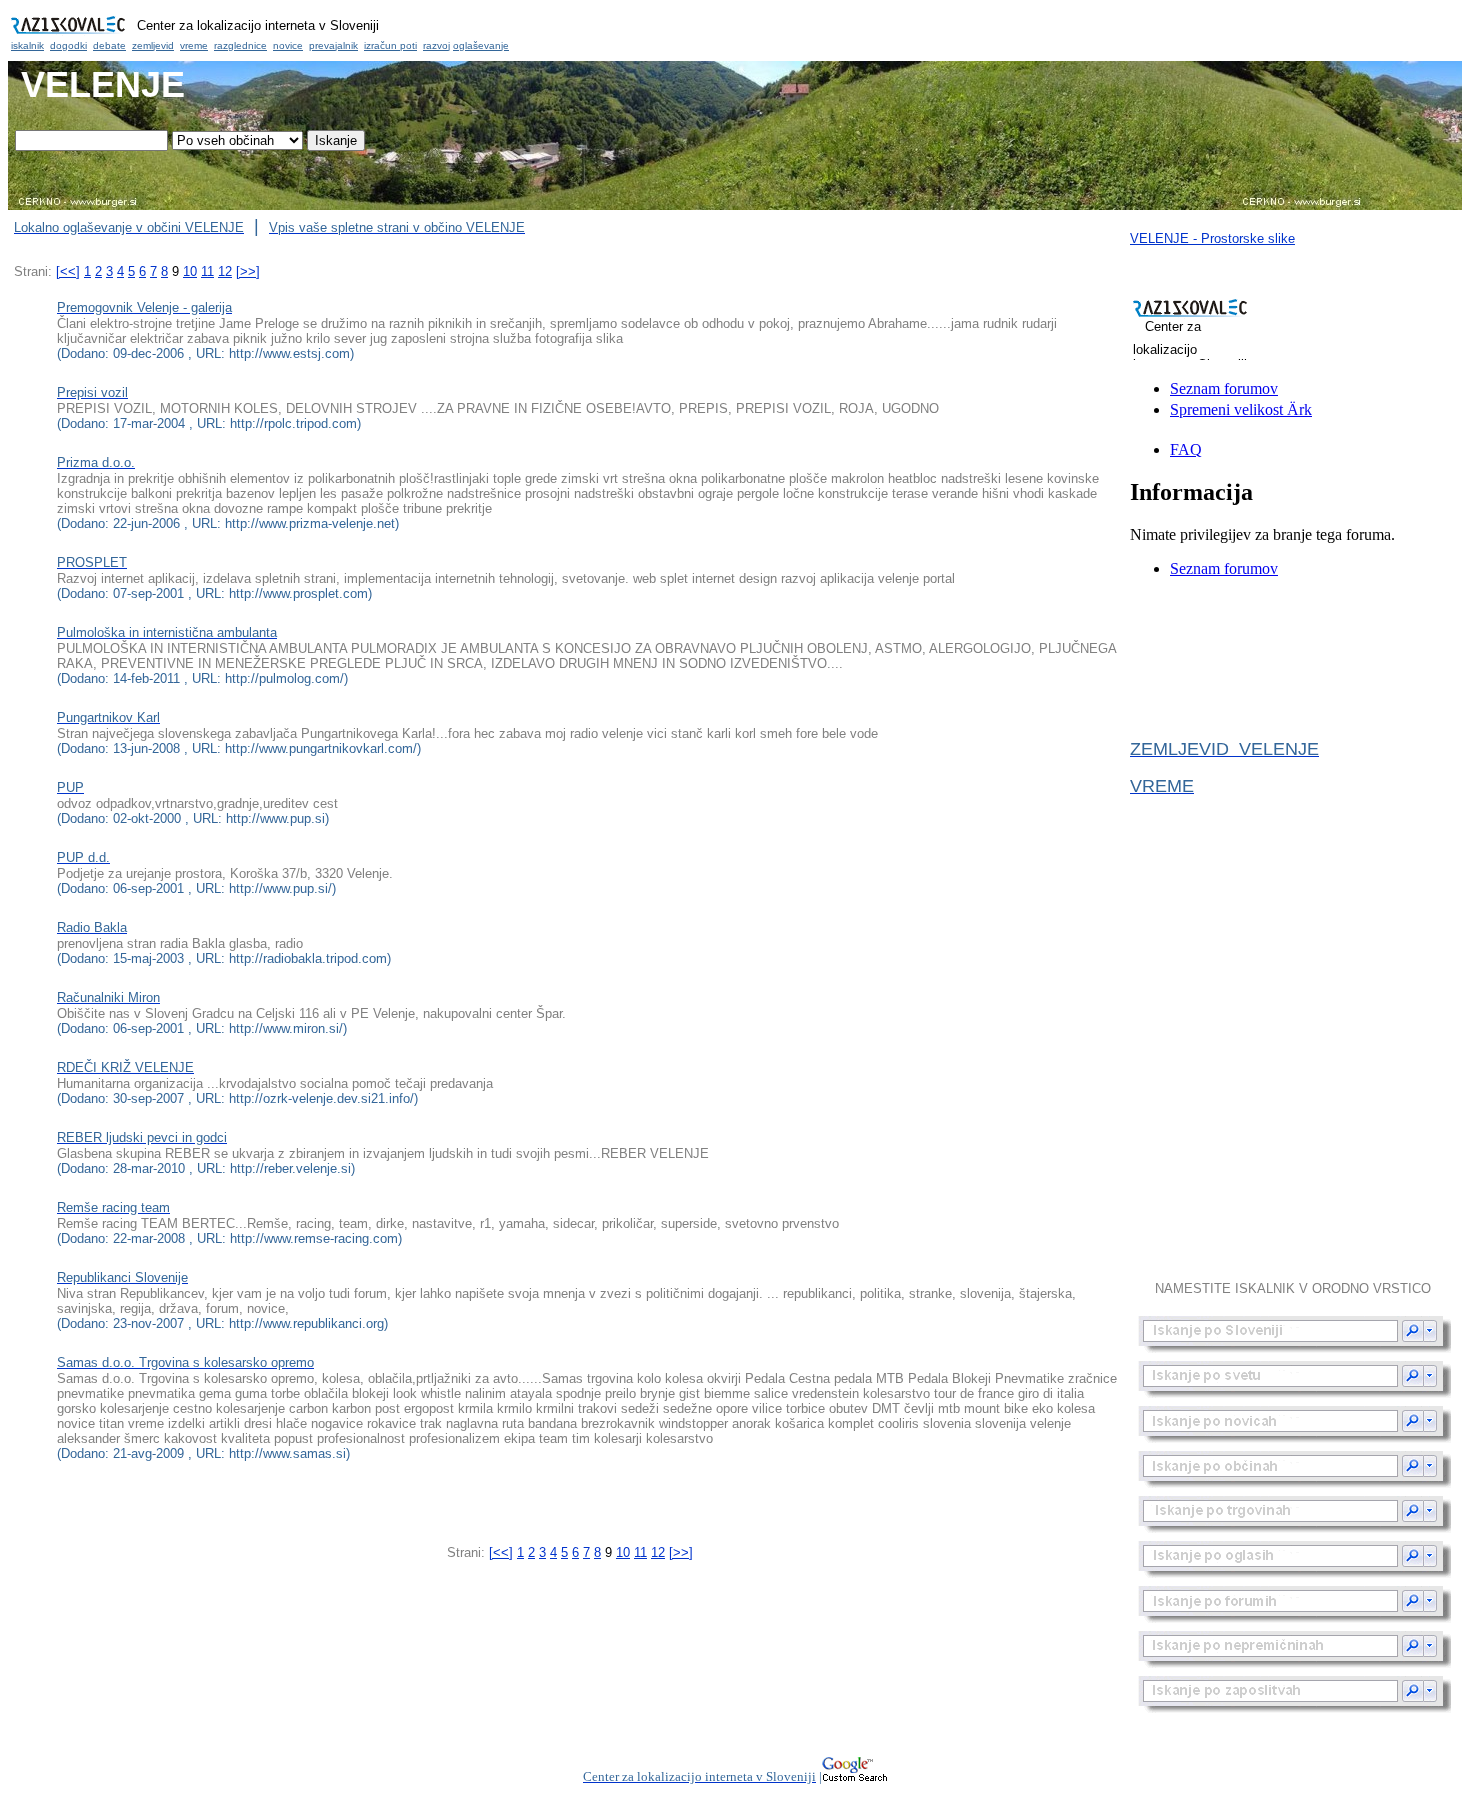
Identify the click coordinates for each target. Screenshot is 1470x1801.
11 (207, 271)
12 (225, 271)
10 (190, 271)
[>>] (248, 271)
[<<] (68, 271)
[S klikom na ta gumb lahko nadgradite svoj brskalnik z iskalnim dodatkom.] (1295, 1334)
